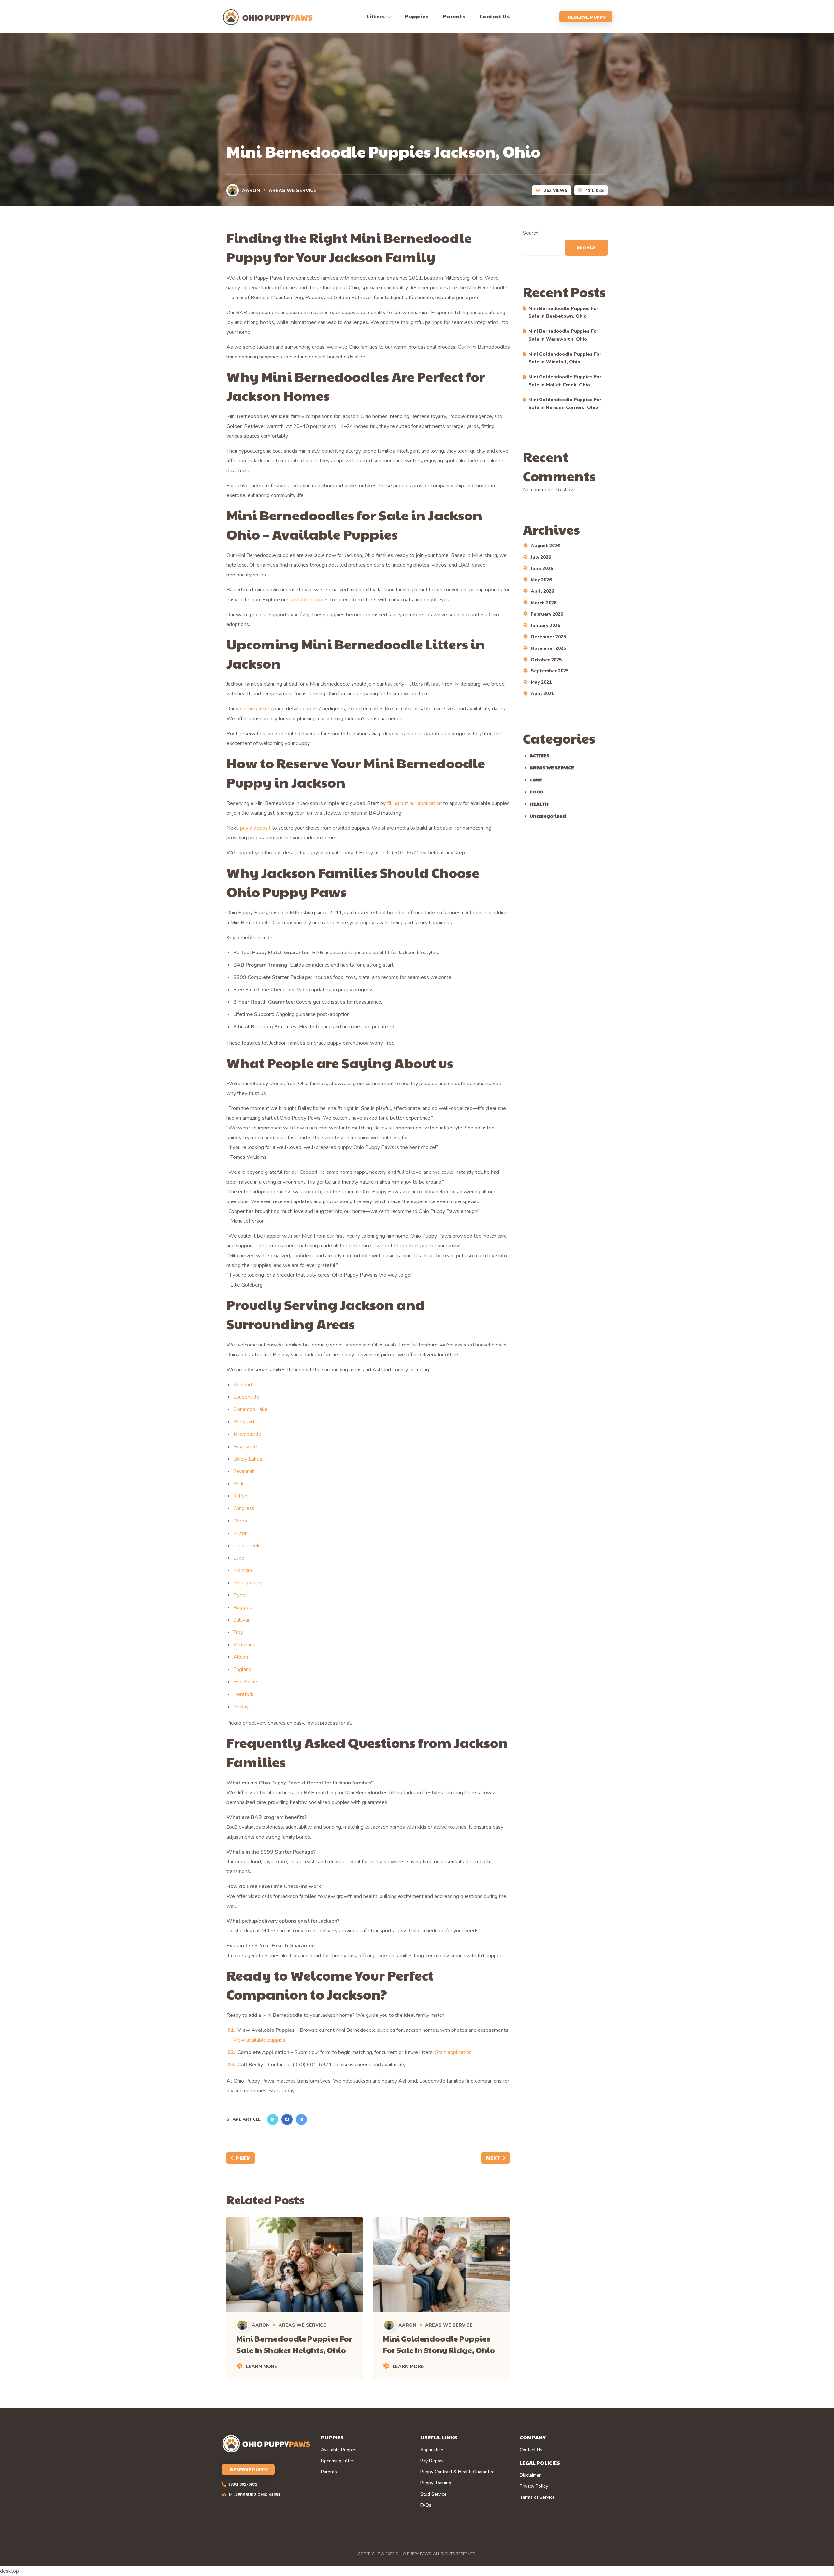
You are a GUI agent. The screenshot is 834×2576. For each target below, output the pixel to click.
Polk (238, 1484)
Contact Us (531, 2450)
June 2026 (542, 568)
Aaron (251, 190)
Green (240, 1521)
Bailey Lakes (248, 1459)
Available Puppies (339, 2450)
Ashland (243, 1385)
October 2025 (546, 660)
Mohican (243, 1570)
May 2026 (541, 580)
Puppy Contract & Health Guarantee (457, 2472)
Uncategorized (548, 816)
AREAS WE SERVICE (293, 190)
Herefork (243, 1694)
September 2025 (550, 671)
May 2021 (541, 682)
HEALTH (539, 804)
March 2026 (544, 603)
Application (432, 2450)
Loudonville (246, 1397)
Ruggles (243, 1608)
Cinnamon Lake (250, 1409)
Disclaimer (530, 2475)
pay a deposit (255, 828)
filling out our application (414, 803)
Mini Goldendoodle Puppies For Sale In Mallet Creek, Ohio (565, 381)
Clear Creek (246, 1546)
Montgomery (248, 1583)
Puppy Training (436, 2483)
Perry (239, 1595)
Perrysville (245, 1422)
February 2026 (547, 614)
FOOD (537, 792)
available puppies (309, 600)
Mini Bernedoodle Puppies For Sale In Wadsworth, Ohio (563, 335)
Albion (241, 1657)
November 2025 (548, 648)
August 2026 (545, 546)
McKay (241, 1707)
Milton (240, 1533)
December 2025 (548, 637)
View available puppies (259, 2040)
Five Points (246, 1682)
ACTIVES (539, 755)
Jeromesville (247, 1434)
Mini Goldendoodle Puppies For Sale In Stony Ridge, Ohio (439, 2344)
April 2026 (542, 591)
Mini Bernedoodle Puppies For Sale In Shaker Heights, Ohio (294, 2344)
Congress (244, 1508)
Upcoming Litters (338, 2461)
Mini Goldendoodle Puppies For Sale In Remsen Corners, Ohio (565, 404)
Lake (239, 1558)
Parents (329, 2472)
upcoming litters (254, 709)
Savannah (244, 1471)
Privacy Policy (534, 2486)
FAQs (426, 2505)
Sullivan (242, 1620)
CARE (536, 779)
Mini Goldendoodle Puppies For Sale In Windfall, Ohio (565, 358)
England (242, 1669)
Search (531, 233)
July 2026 (541, 557)
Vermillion (244, 1645)
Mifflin (240, 1496)
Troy (238, 1632)
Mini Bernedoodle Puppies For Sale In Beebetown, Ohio (563, 312)
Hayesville (245, 1447)
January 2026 (545, 626)
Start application (453, 2052)
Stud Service (433, 2494)
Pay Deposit (433, 2461)
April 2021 (542, 694)
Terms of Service (537, 2497)
